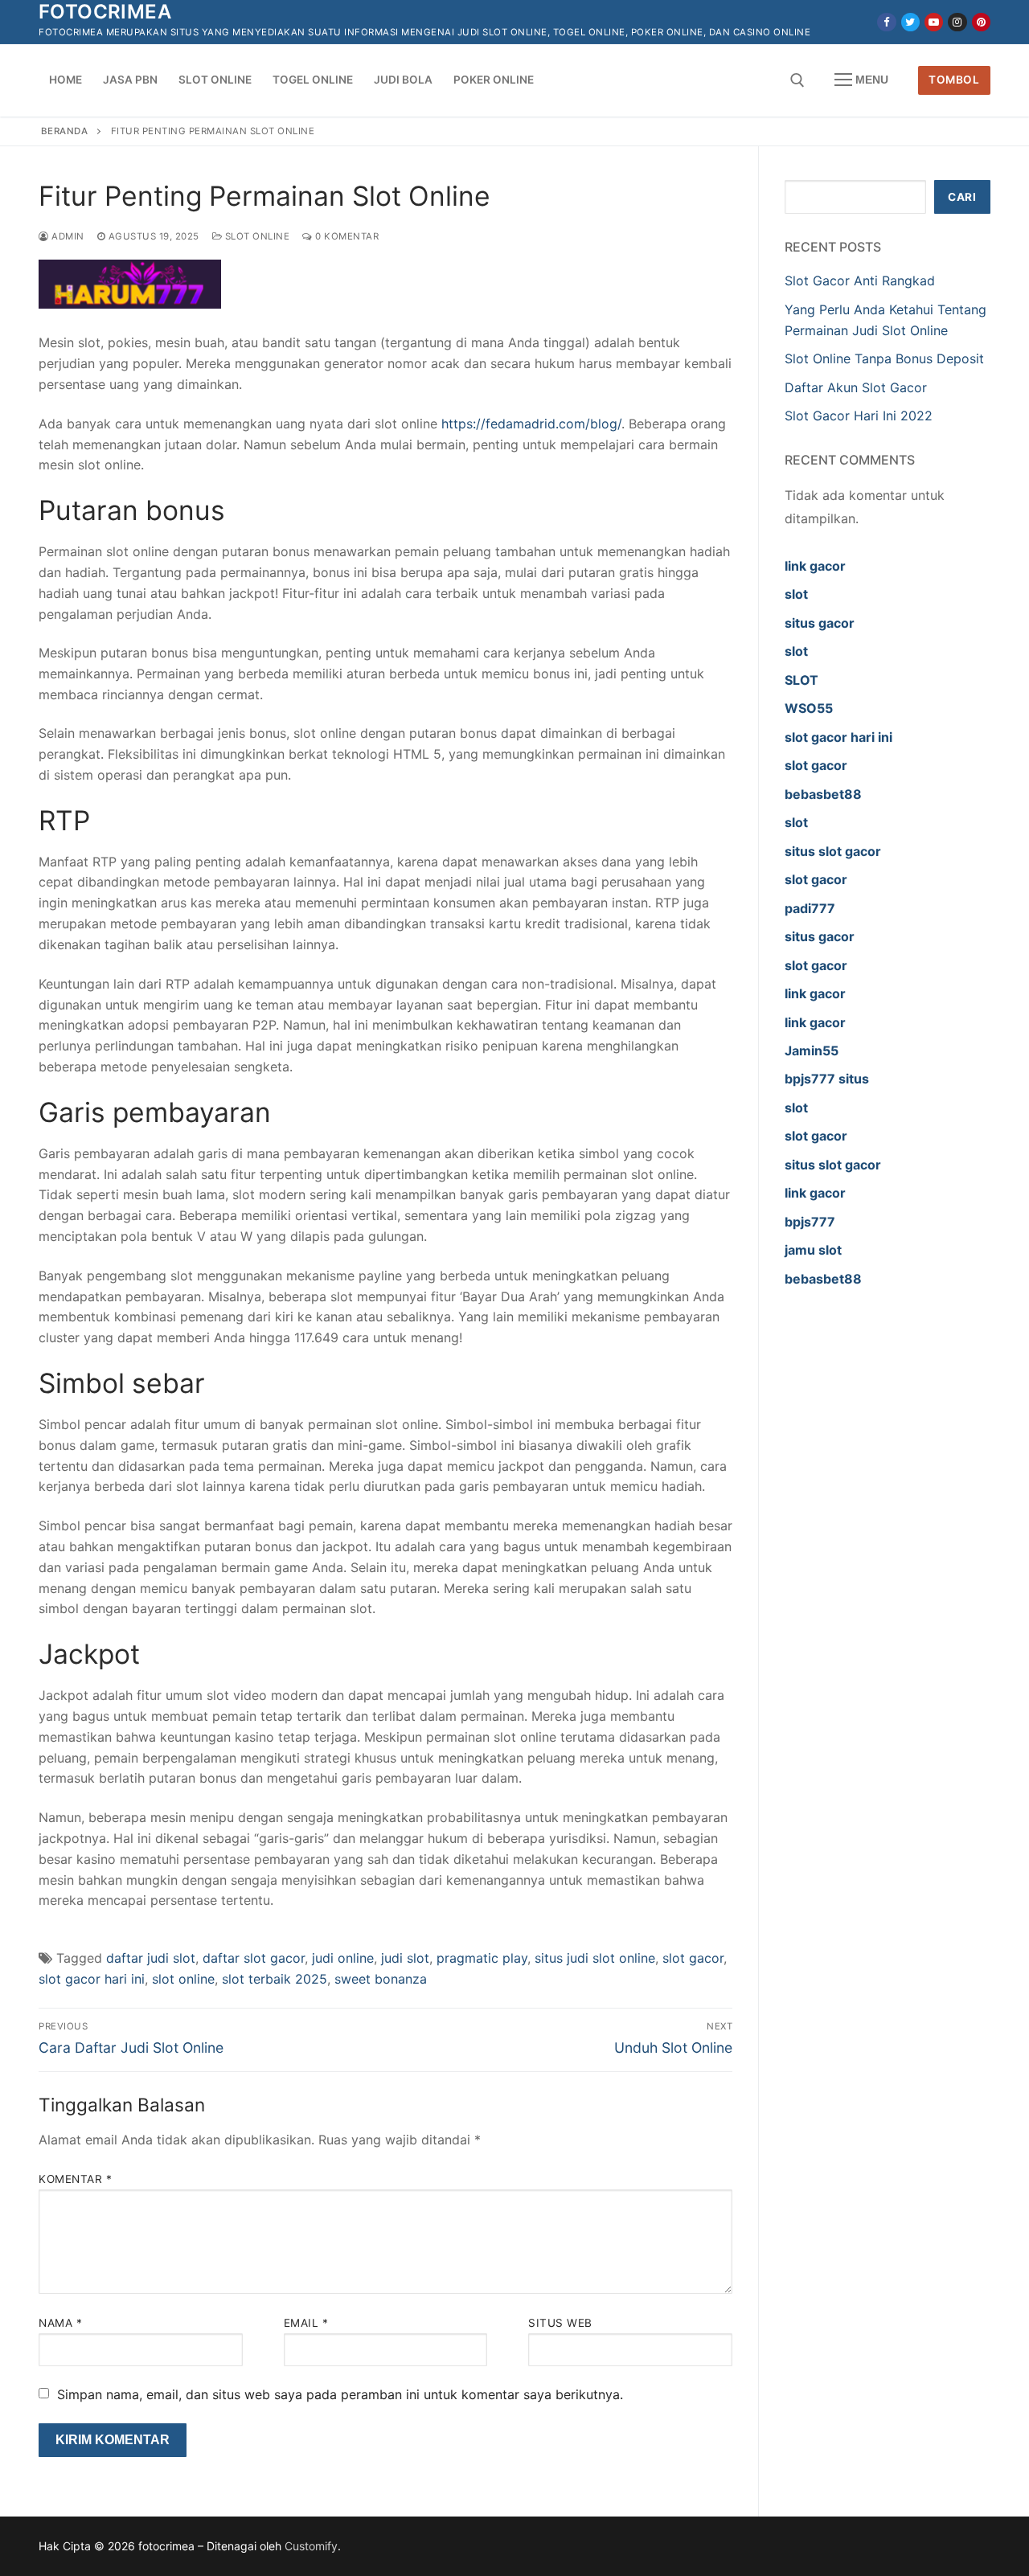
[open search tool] (797, 80)
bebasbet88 (823, 794)
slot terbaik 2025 (275, 1979)
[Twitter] (910, 22)
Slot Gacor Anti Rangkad (860, 281)
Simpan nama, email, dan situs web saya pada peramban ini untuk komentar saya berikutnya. (340, 2394)
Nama (60, 2323)
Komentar (75, 2179)
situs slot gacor (833, 851)
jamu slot (813, 1250)
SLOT (801, 680)
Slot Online (256, 236)
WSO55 (809, 708)
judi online (343, 1958)
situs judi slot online (595, 1958)
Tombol (954, 80)
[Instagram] (957, 22)
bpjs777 (810, 1222)
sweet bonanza (381, 1979)
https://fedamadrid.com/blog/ (531, 424)
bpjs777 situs (827, 1079)
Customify (311, 2546)
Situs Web (560, 2323)
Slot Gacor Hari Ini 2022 (859, 416)
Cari (962, 197)
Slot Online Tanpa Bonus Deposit (884, 358)
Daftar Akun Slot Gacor (856, 387)
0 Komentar (346, 236)
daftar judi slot (151, 1958)
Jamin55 (812, 1050)
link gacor (815, 566)
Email (306, 2323)
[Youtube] (934, 22)
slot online (183, 1979)
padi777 (810, 908)
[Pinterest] (981, 22)
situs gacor (820, 623)
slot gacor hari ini (92, 1979)
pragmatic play (482, 1958)
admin (67, 236)
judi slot (405, 1958)
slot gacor (693, 1958)
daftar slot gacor (254, 1958)
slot (796, 594)
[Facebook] (886, 22)
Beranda (65, 131)
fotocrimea (105, 12)
